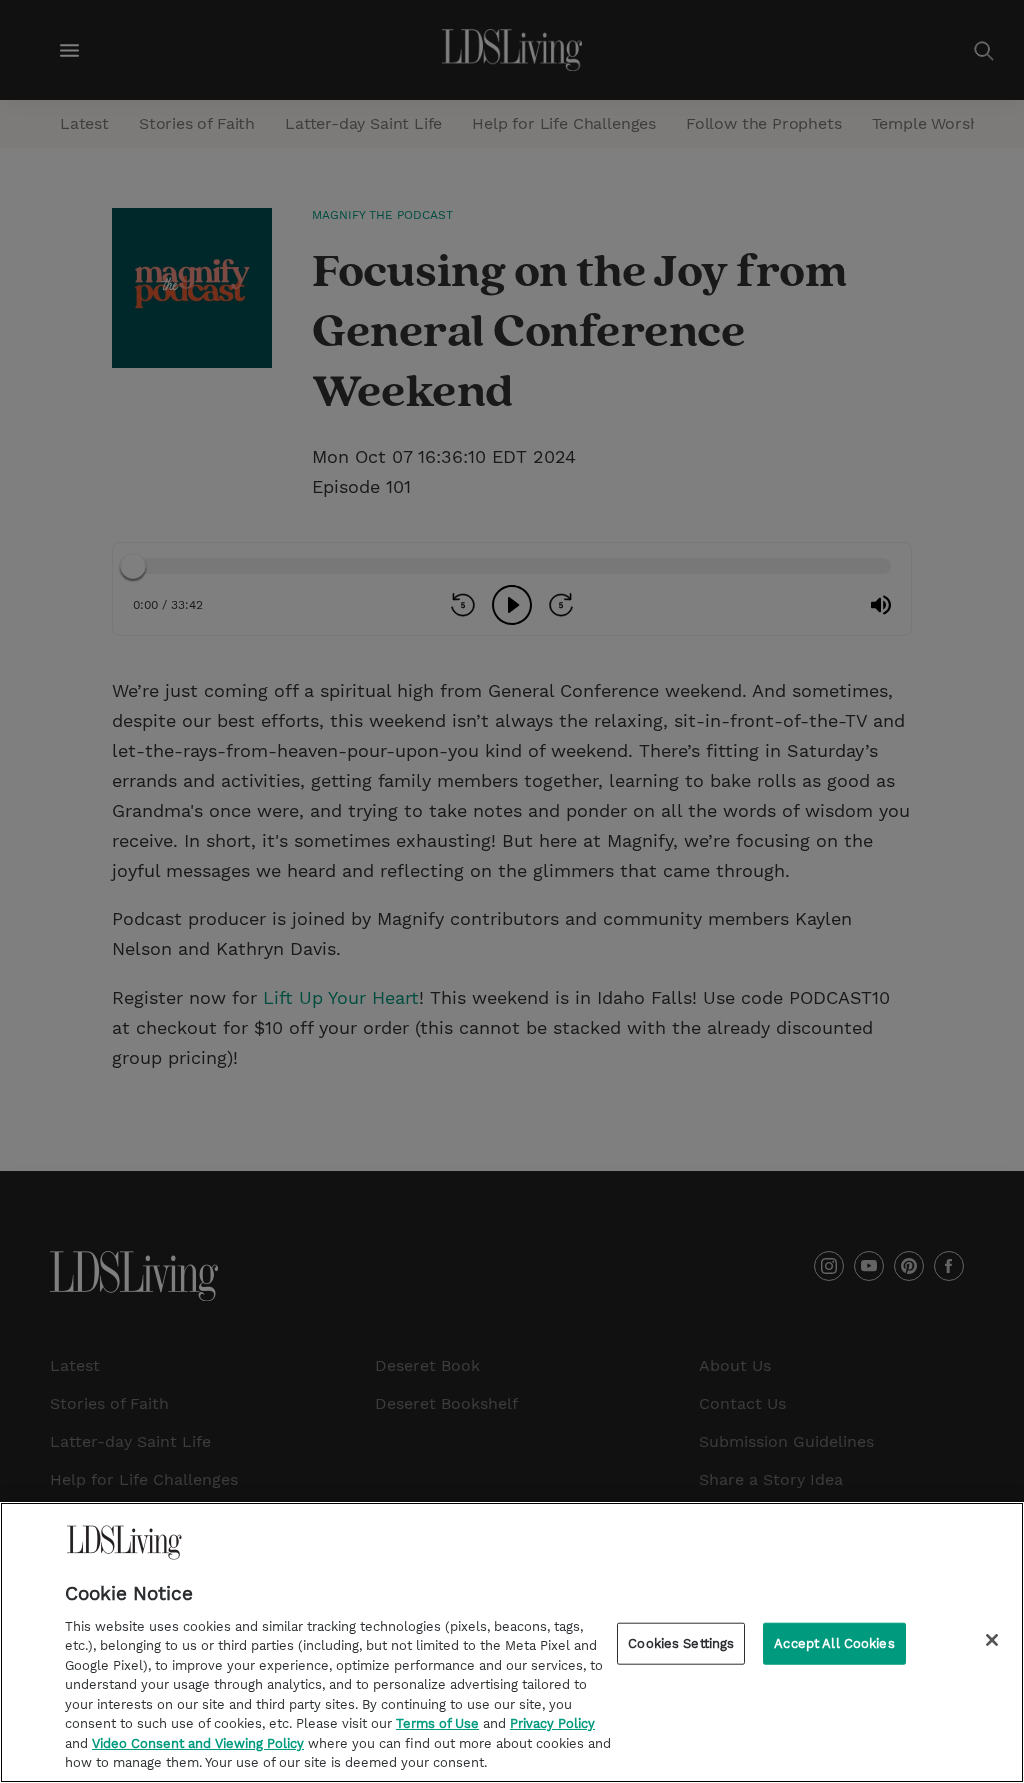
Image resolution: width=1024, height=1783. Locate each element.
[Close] (992, 1640)
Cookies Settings (681, 1643)
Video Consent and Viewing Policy (198, 1743)
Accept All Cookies (834, 1643)
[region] (512, 1642)
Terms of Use (437, 1723)
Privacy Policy (552, 1723)
